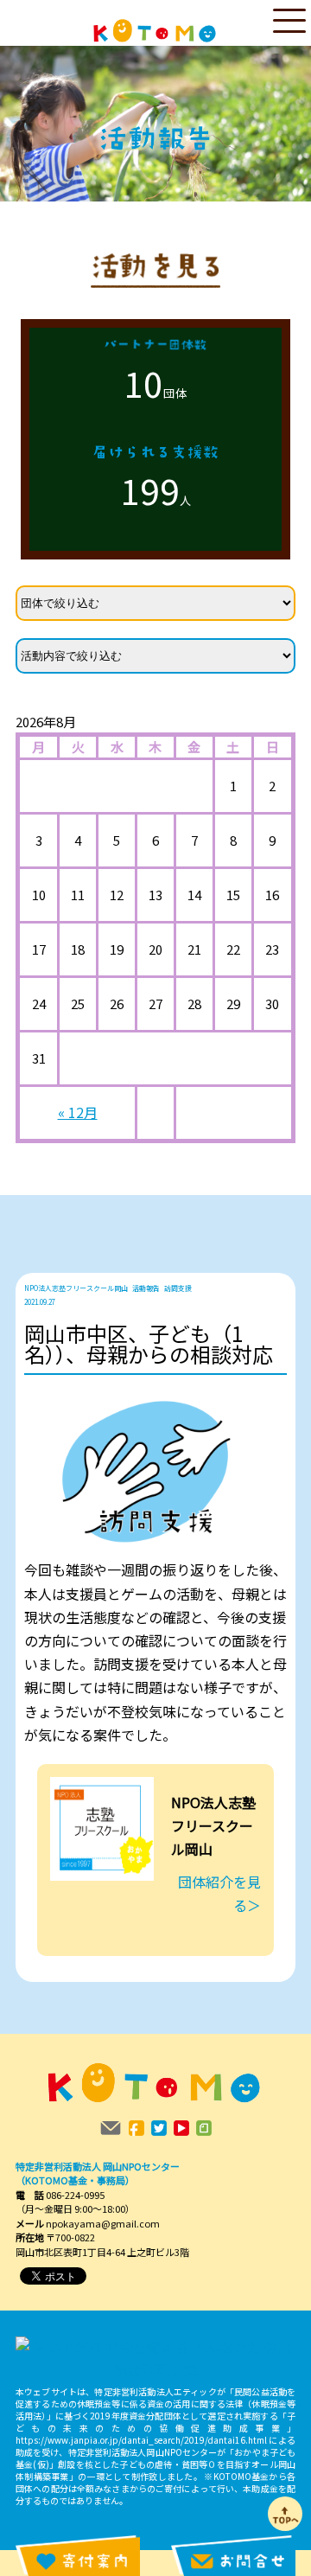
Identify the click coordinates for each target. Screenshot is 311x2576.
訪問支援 (178, 1288)
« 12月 (78, 1112)
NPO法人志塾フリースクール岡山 (76, 1288)
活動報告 (146, 1288)
